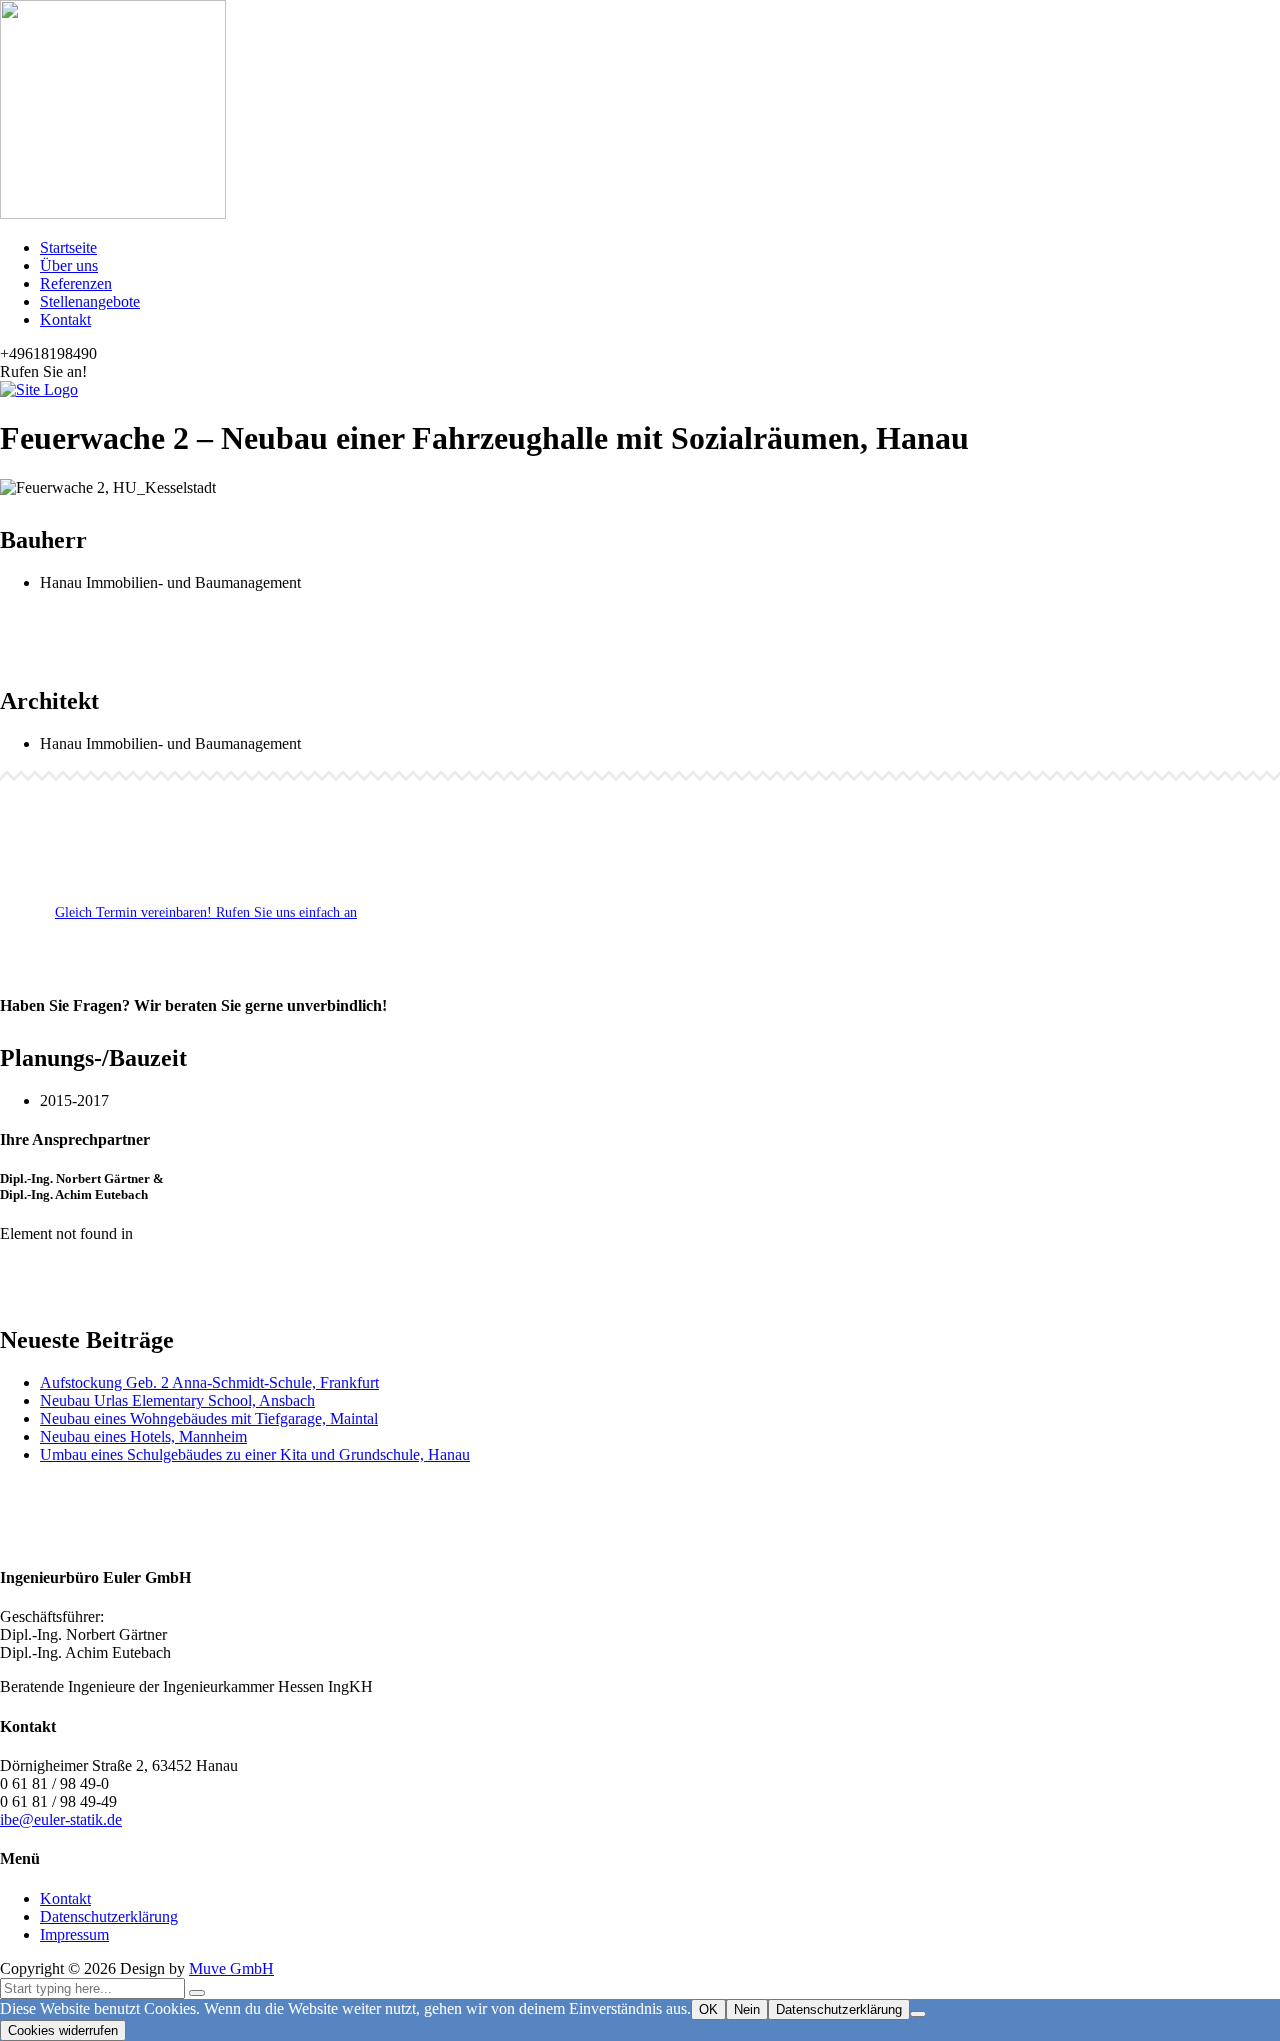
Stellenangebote (90, 301)
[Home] (39, 389)
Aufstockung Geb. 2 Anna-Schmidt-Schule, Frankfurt (209, 1382)
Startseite (68, 247)
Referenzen (76, 283)
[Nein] (918, 2014)
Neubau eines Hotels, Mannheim (143, 1436)
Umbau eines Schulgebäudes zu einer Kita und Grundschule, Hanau (255, 1454)
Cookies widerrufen (63, 2030)
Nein (747, 2009)
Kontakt (65, 319)
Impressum (74, 1934)
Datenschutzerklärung (109, 1916)
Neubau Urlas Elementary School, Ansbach (177, 1400)
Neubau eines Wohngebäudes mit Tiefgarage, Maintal (209, 1418)
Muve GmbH (231, 1968)
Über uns (69, 265)
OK (708, 2009)
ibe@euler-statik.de (61, 1819)
